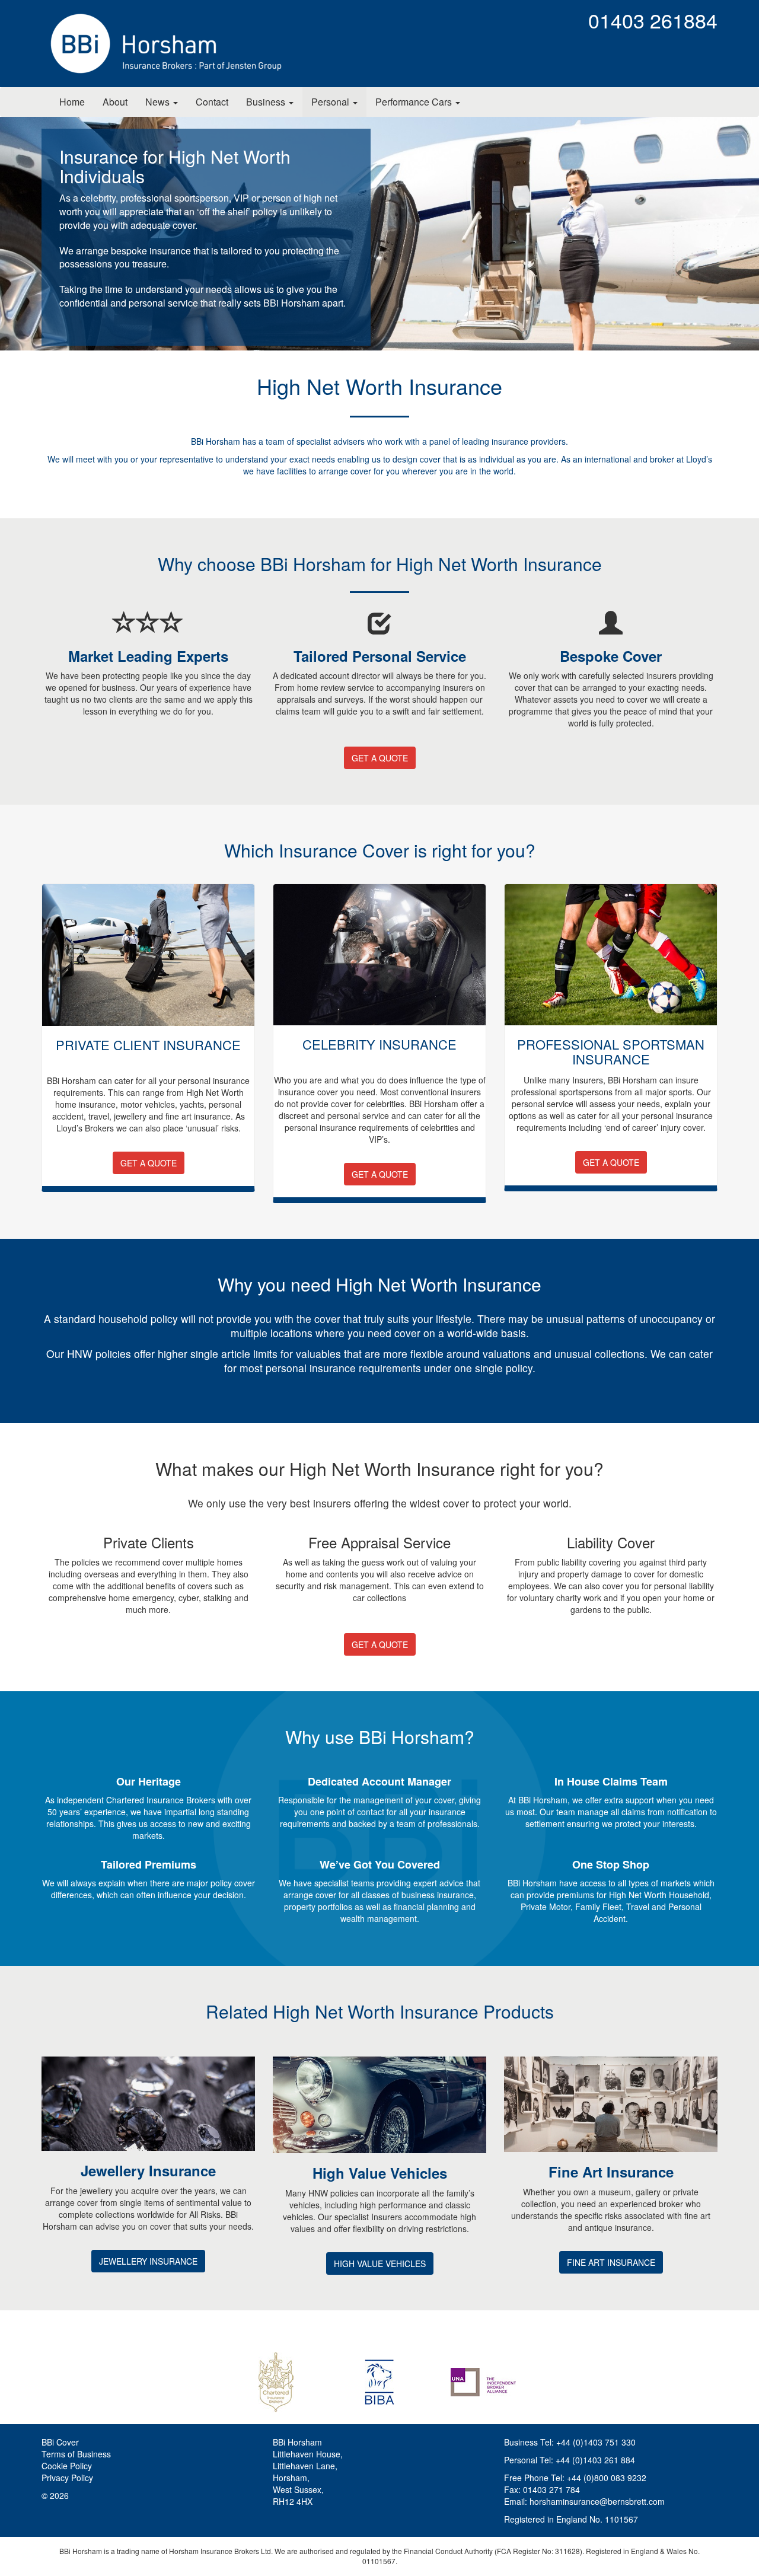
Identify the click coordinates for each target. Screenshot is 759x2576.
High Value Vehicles (380, 2263)
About (115, 102)
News (159, 102)
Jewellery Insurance (148, 2261)
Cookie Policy (67, 2466)
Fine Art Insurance (611, 2262)
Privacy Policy (67, 2478)
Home (72, 102)
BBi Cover (60, 2442)
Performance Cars (415, 102)
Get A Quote (380, 758)
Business (267, 102)
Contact (212, 102)
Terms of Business (76, 2454)
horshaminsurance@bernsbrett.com (597, 2501)
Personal (331, 102)
